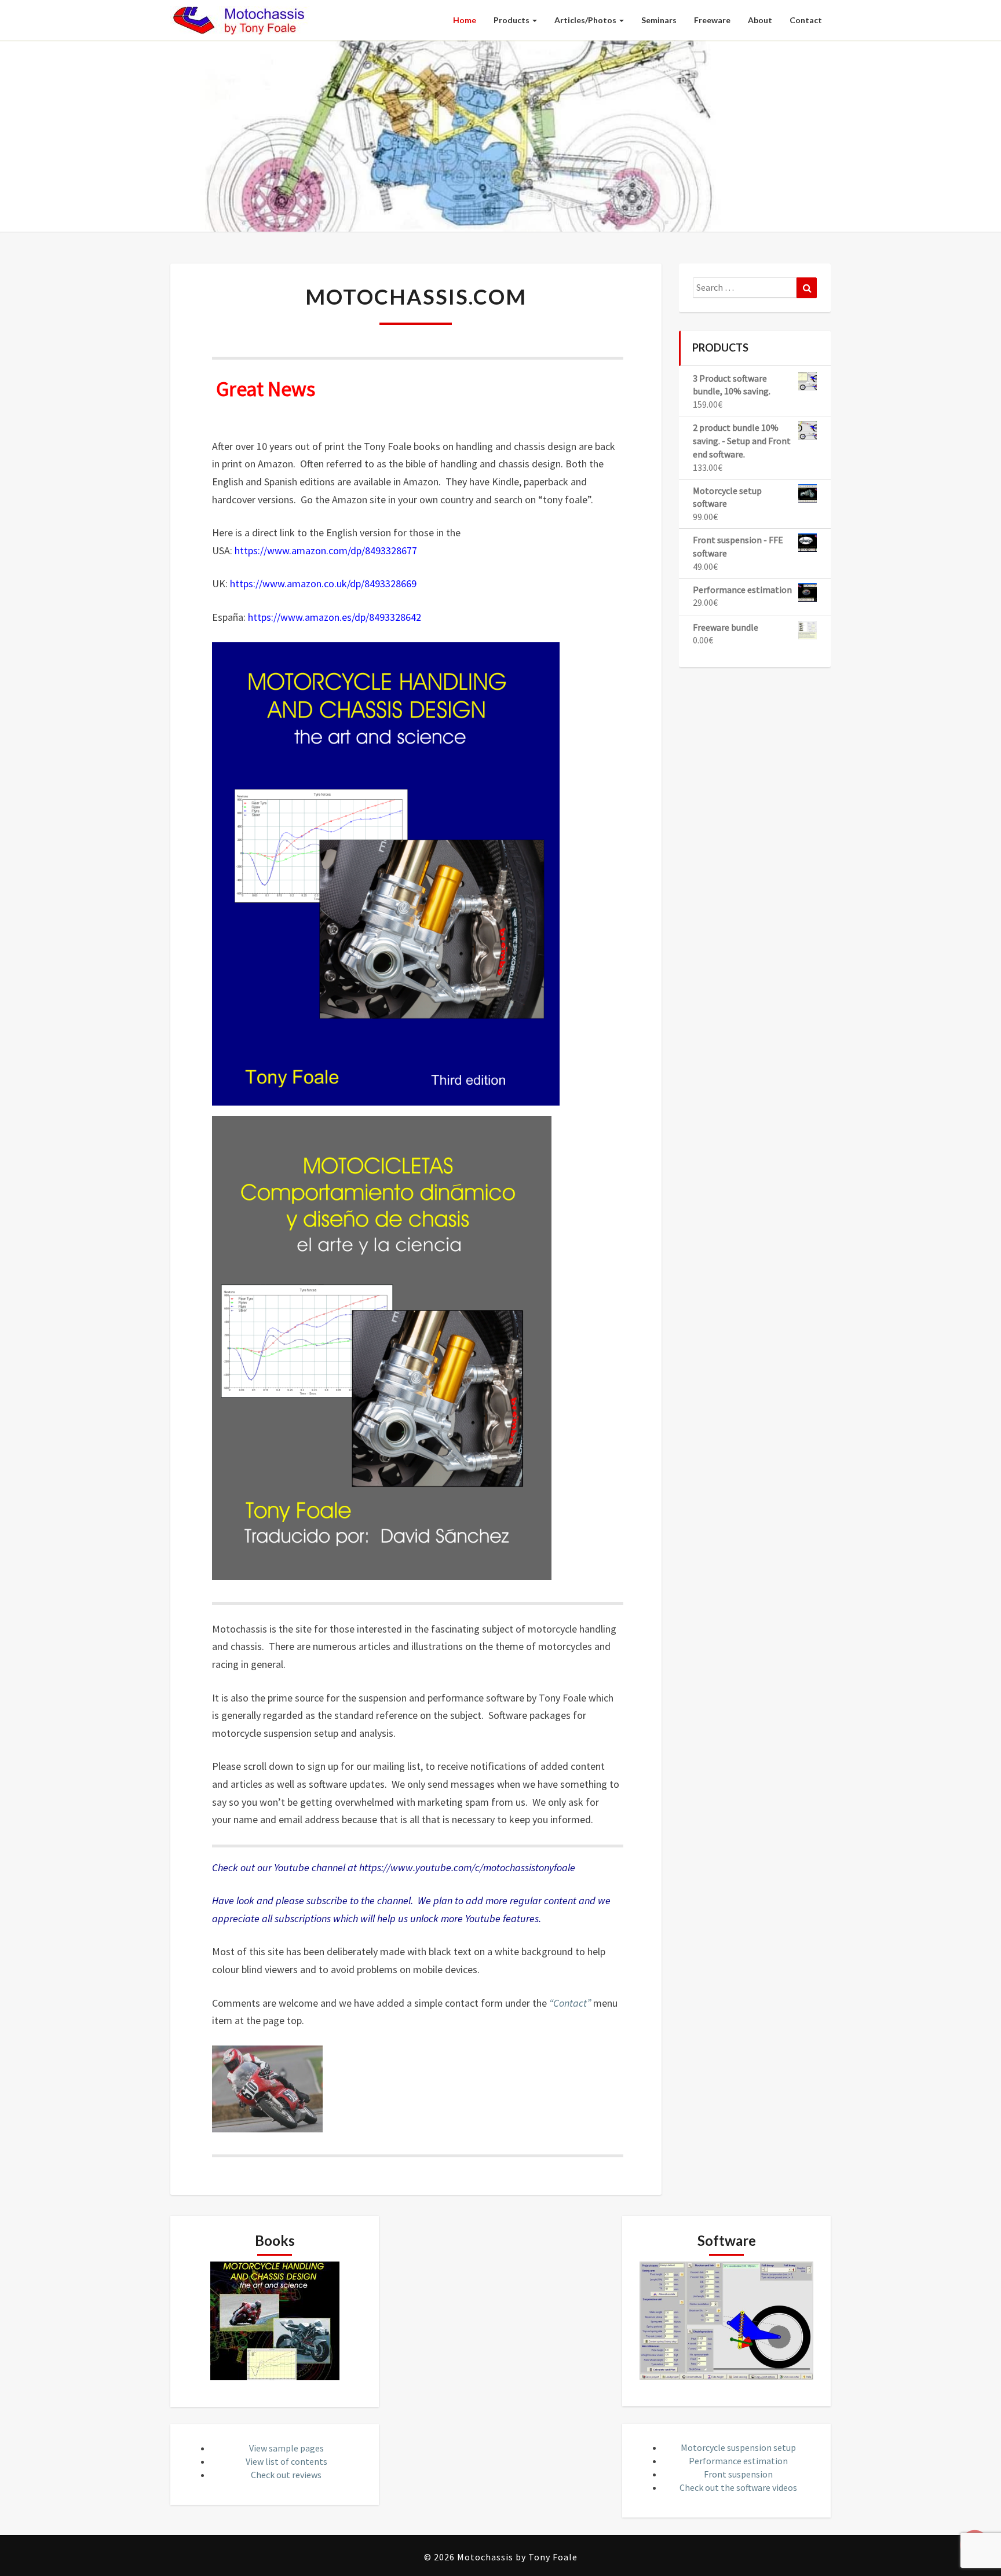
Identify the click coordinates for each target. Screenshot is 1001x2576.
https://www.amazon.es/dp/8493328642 (335, 617)
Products (512, 20)
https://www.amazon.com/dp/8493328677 (326, 550)
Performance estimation (738, 2461)
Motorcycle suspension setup (738, 2447)
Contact (806, 20)
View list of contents (286, 2461)
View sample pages (286, 2448)
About (760, 20)
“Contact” (570, 2003)
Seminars (659, 20)
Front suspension (738, 2474)
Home (465, 20)
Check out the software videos (738, 2487)
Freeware (712, 20)
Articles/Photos (586, 20)
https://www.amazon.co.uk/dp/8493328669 (323, 583)
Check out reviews (286, 2475)
